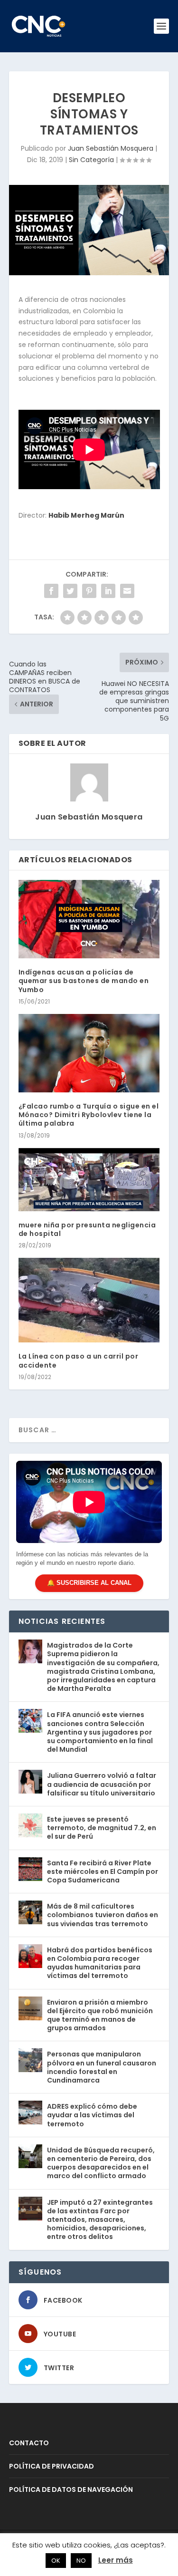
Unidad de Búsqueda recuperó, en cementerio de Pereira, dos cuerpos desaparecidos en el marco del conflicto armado (101, 2163)
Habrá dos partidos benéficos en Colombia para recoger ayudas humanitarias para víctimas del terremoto (100, 1963)
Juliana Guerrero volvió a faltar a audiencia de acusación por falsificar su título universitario (102, 1784)
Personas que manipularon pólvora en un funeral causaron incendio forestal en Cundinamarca (102, 2067)
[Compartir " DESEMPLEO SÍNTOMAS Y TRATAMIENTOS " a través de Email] (127, 591)
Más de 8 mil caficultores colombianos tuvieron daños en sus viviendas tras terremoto (103, 1915)
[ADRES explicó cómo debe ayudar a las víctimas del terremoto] (30, 2113)
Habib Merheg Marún (86, 515)
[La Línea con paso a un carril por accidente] (89, 1300)
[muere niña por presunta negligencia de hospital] (89, 1180)
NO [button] (81, 2561)
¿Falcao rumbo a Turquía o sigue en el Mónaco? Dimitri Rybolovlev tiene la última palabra (89, 1115)
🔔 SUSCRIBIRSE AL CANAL (89, 1583)
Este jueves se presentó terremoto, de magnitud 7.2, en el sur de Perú (102, 1828)
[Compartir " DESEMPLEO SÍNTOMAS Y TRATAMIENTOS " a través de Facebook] (51, 591)
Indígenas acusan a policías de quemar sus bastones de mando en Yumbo (84, 981)
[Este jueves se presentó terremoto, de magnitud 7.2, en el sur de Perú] (30, 1825)
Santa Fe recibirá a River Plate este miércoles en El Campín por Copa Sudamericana (103, 1872)
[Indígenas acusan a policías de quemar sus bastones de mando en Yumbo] (89, 919)
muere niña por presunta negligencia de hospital (87, 1229)
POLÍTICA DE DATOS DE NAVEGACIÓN (71, 2489)
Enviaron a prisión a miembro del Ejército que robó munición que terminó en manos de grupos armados (100, 2015)
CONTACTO (29, 2443)
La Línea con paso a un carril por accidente (79, 1360)
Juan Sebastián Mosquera (111, 148)
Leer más (116, 2560)
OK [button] (56, 2561)
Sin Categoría (91, 160)
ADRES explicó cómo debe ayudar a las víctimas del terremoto (92, 2115)
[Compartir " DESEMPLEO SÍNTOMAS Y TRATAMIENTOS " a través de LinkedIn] (108, 591)
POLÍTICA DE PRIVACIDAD (52, 2466)
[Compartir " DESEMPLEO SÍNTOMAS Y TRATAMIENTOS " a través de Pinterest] (89, 591)
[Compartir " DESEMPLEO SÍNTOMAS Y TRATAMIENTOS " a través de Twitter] (70, 591)
